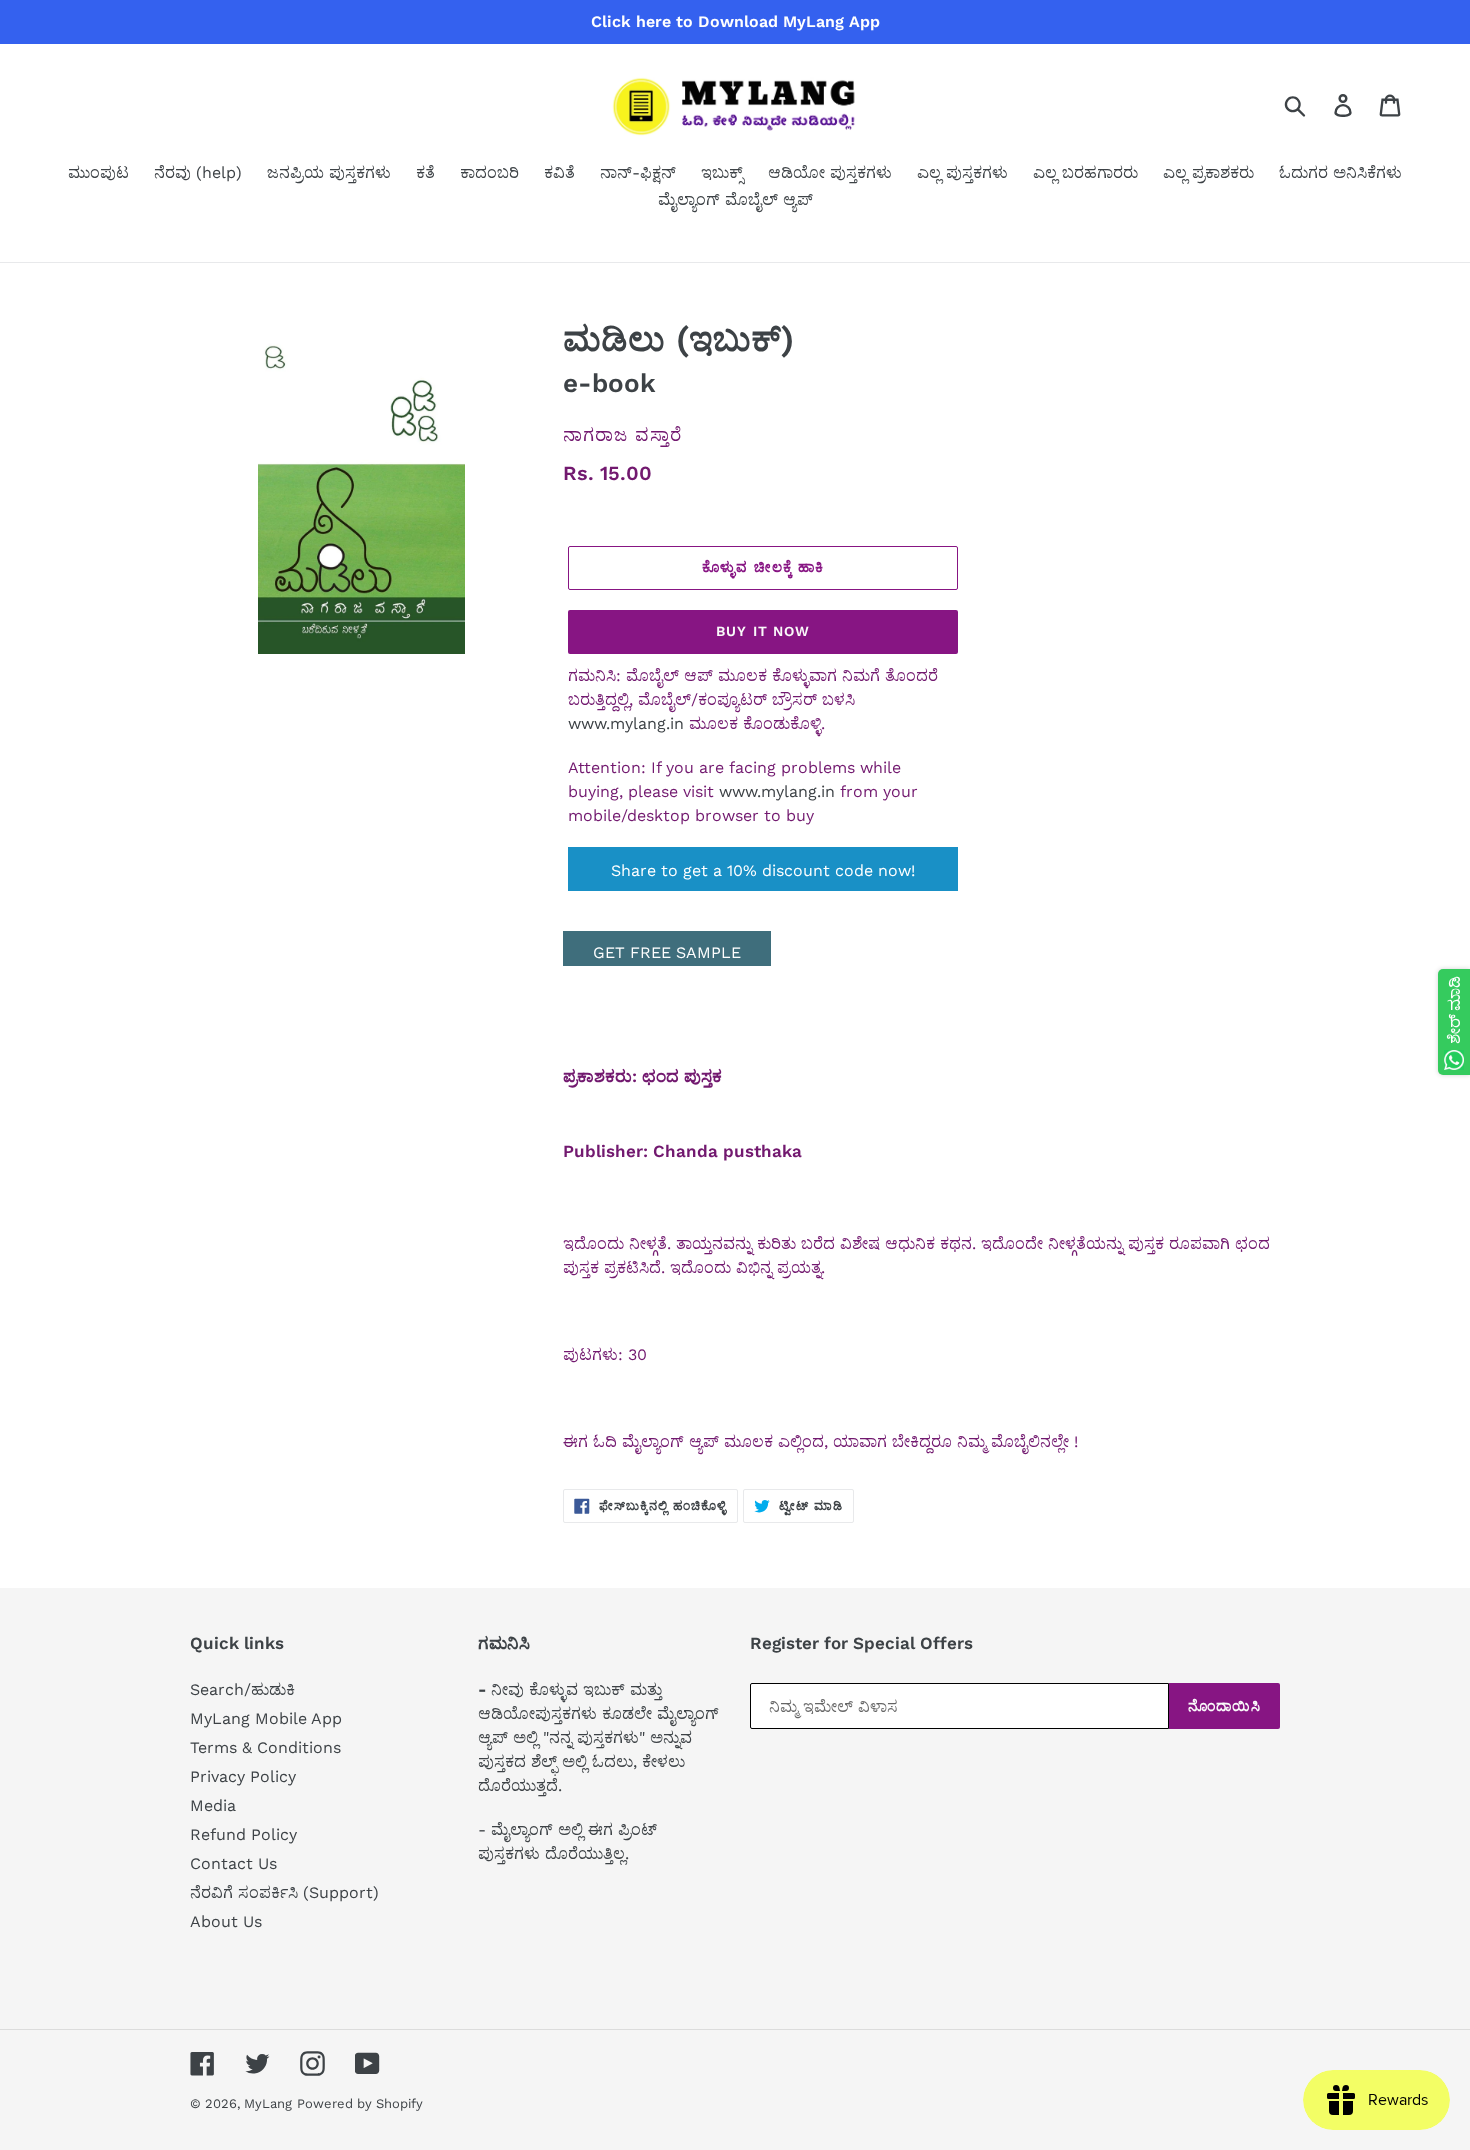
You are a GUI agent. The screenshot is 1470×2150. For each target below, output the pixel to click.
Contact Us (233, 1863)
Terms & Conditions (265, 1747)
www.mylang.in (626, 723)
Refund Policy (243, 1834)
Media (213, 1805)
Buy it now (763, 631)
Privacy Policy (243, 1776)
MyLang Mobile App (266, 1718)
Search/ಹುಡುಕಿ (242, 1689)
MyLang (268, 2103)
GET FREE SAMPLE (667, 952)
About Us (226, 1921)
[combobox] (1318, 105)
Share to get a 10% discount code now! (763, 870)
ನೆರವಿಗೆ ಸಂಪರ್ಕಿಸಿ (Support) (284, 1892)
